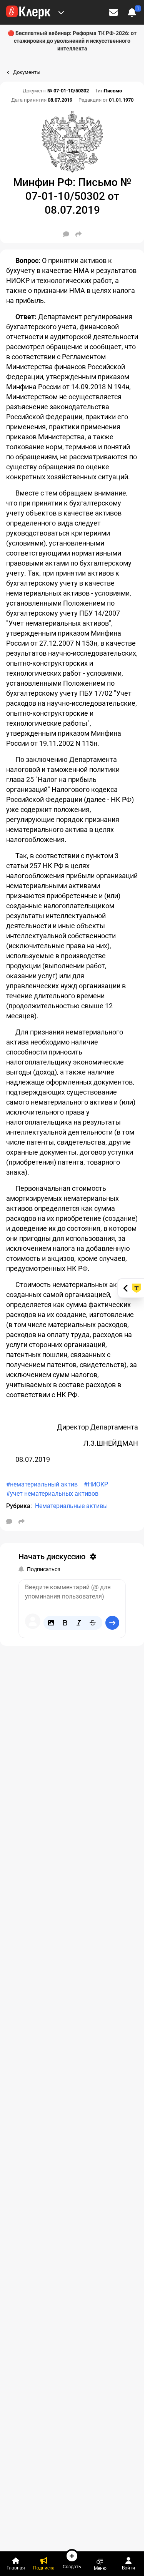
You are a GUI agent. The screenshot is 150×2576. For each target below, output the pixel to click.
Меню (100, 2568)
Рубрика (18, 1506)
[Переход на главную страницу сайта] (28, 12)
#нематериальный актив (42, 1484)
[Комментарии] (66, 234)
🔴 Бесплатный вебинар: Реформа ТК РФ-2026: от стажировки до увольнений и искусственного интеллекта (72, 41)
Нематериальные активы (71, 1506)
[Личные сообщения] (113, 12)
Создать (72, 2567)
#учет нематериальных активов (52, 1494)
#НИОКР (96, 1484)
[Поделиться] (78, 234)
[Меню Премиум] (61, 12)
